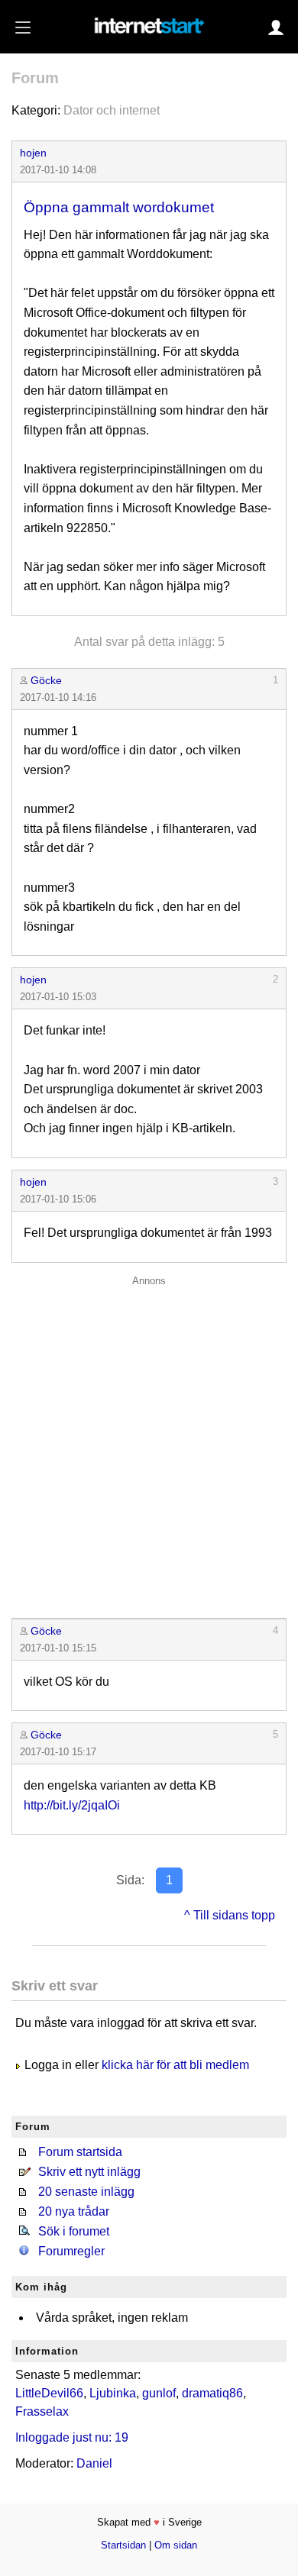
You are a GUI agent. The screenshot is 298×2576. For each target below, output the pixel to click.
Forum (35, 78)
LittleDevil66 (49, 2393)
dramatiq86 (212, 2393)
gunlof (159, 2393)
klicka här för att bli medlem (175, 2065)
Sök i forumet (74, 2231)
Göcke (46, 680)
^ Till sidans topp (230, 1915)
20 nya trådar (74, 2211)
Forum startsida (80, 2152)
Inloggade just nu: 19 (72, 2437)
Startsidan (123, 2545)
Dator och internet (112, 110)
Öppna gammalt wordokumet (119, 207)
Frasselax (42, 2411)
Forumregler (71, 2251)
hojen (33, 153)
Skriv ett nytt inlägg (89, 2172)
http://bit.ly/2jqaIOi (72, 1805)
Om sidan (176, 2545)
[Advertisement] (149, 1443)
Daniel (94, 2463)
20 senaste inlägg (86, 2192)
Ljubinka (113, 2393)
